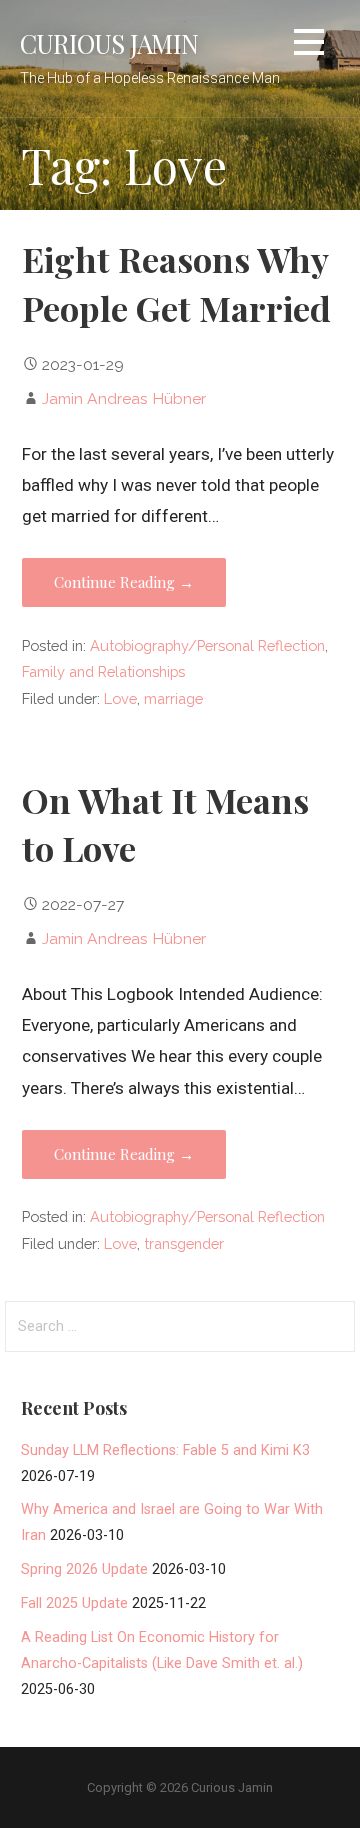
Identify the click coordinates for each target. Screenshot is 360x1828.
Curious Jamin (109, 43)
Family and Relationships (103, 671)
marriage (173, 698)
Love (120, 698)
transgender (184, 1243)
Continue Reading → (124, 582)
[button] (309, 45)
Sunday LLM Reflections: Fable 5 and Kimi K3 (165, 1450)
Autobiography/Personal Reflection (207, 645)
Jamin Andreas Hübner (124, 398)
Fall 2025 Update (74, 1603)
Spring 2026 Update (84, 1569)
